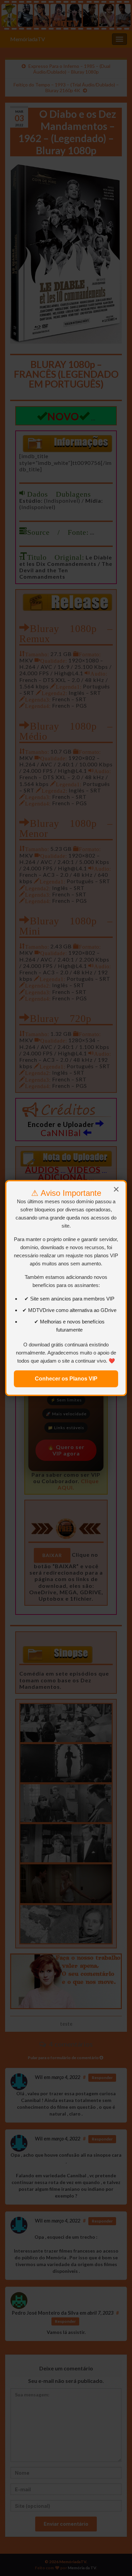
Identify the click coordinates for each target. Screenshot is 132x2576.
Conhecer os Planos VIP (66, 1379)
